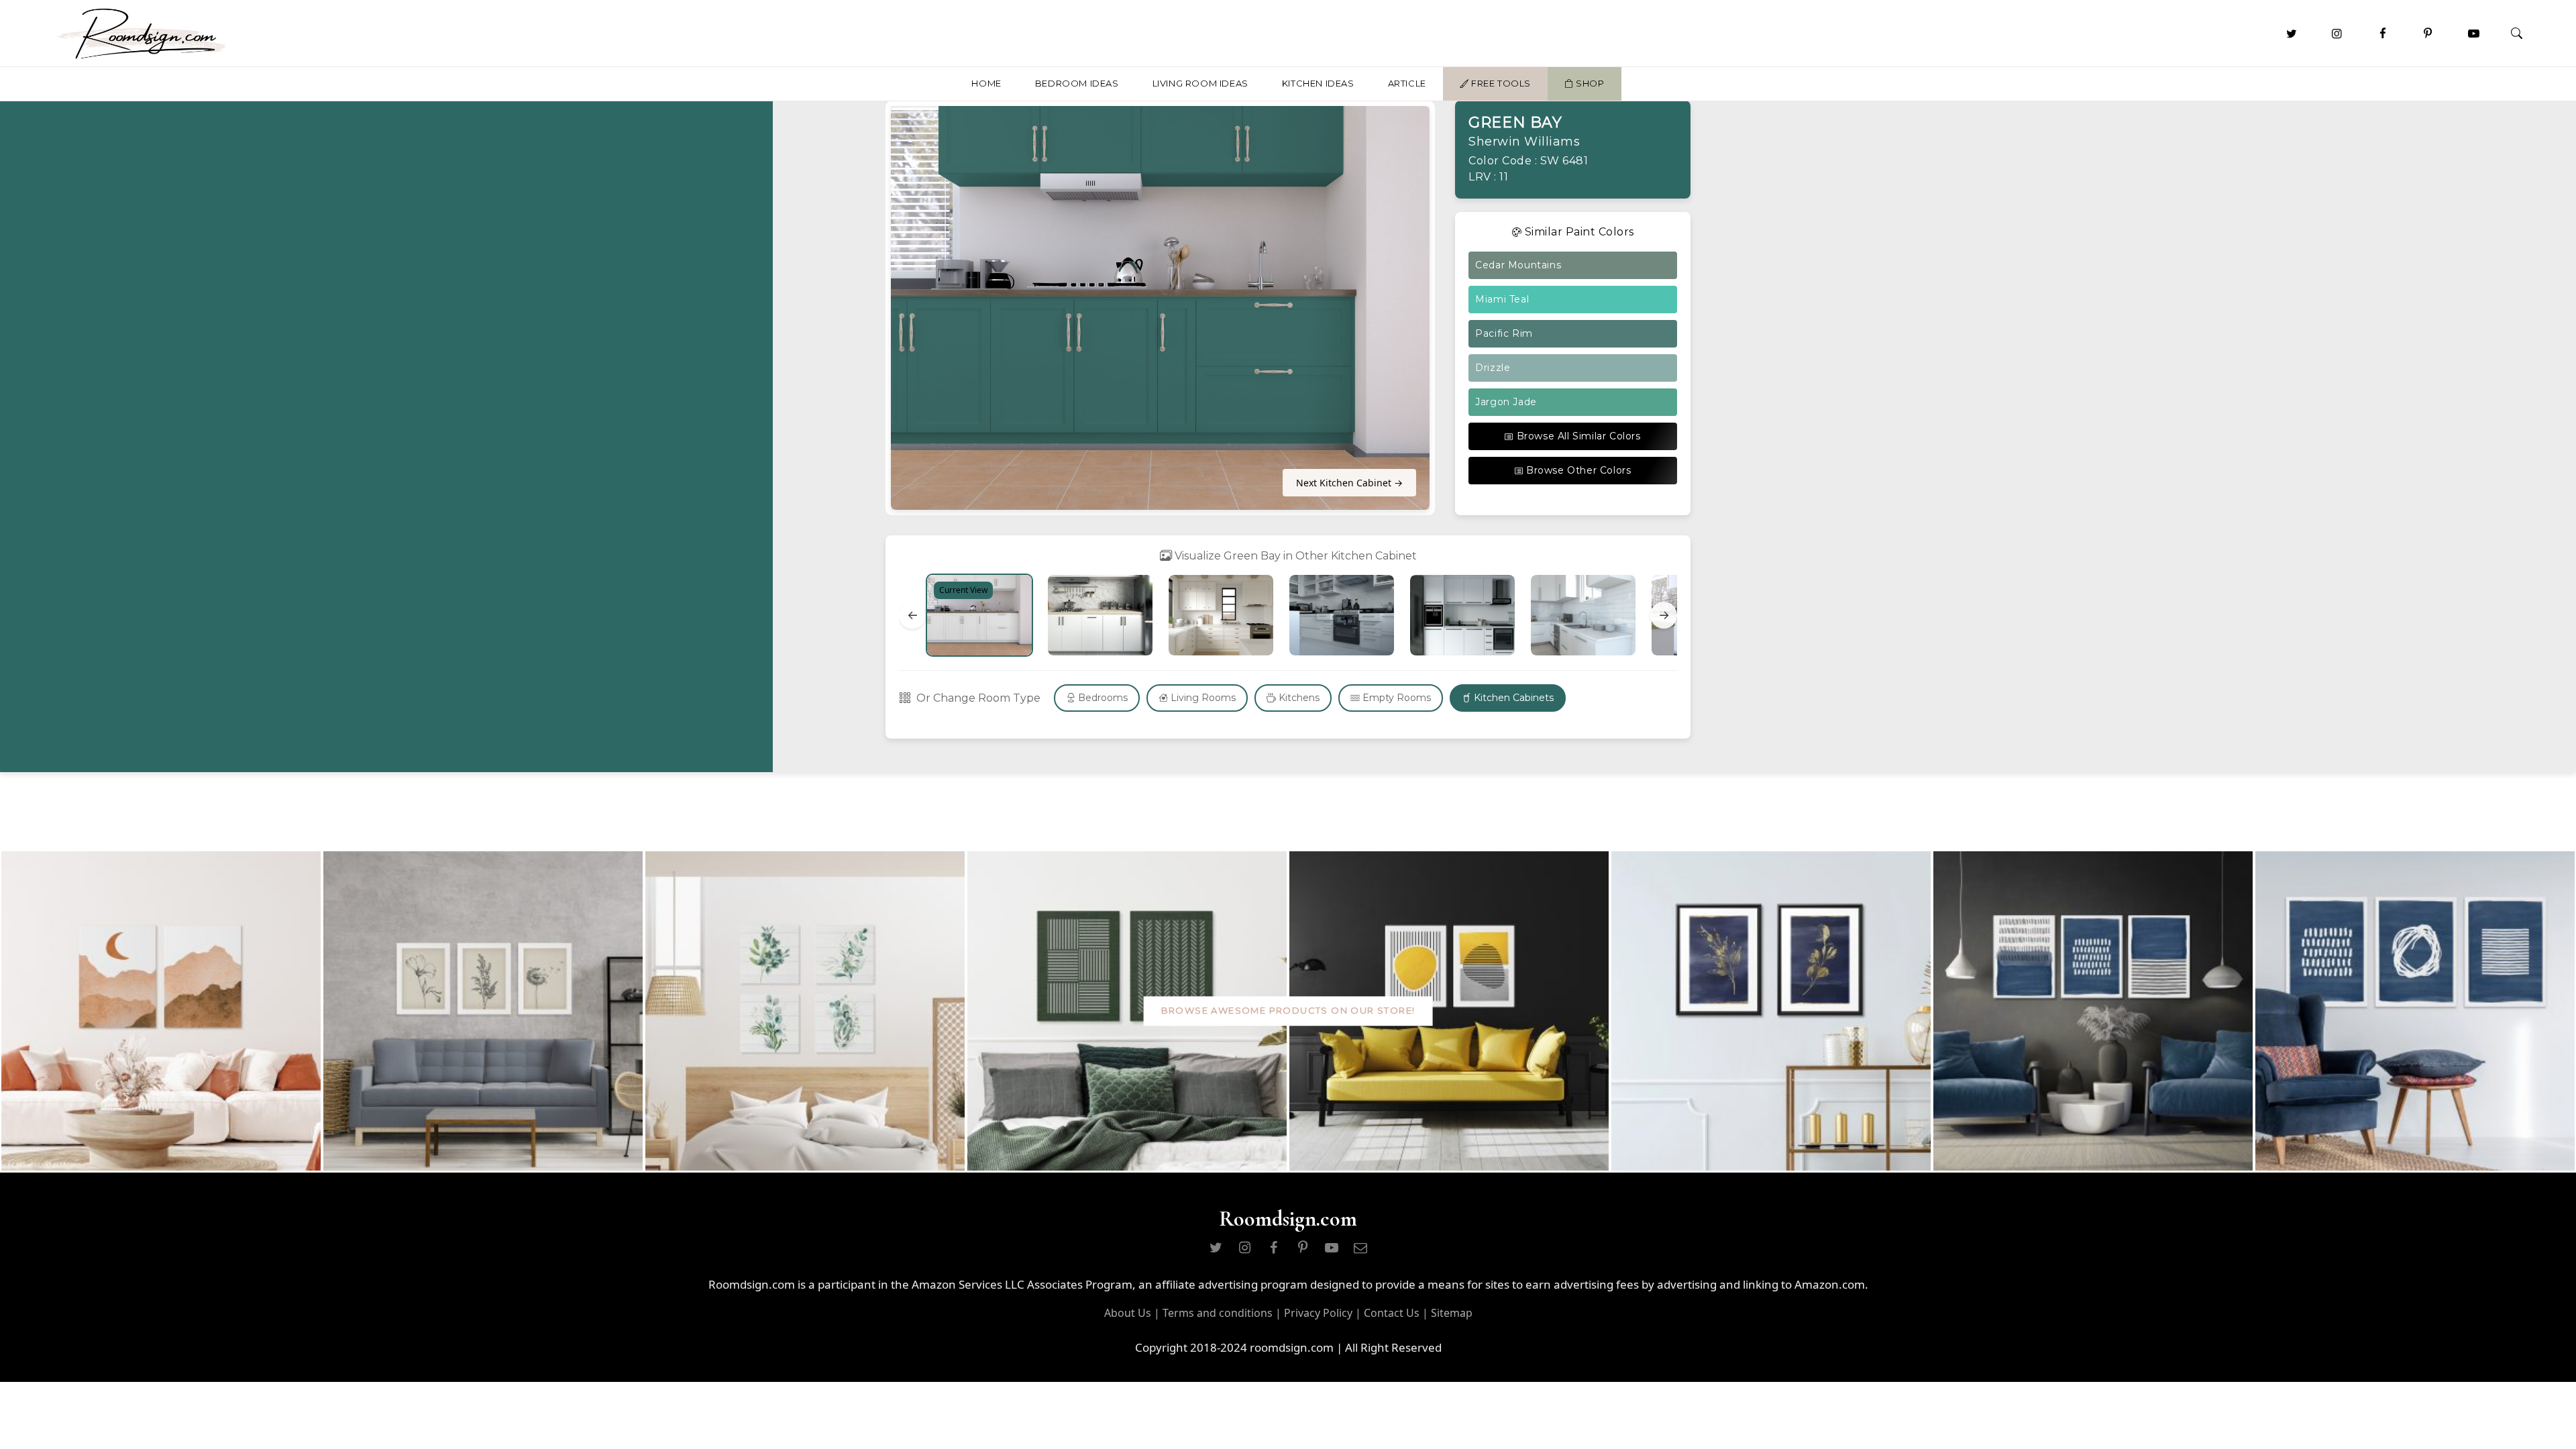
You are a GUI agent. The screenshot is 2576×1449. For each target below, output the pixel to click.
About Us (1128, 1313)
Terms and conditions (1218, 1313)
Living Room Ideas (1200, 83)
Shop (1589, 83)
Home (986, 83)
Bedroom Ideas (1077, 83)
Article (1407, 83)
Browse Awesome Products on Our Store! (1288, 1011)
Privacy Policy (1318, 1313)
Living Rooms (1202, 698)
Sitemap (1452, 1313)
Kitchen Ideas (1318, 83)
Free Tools (1500, 83)
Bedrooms (1102, 698)
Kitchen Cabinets (1512, 698)
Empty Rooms (1395, 698)
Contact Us (1392, 1313)
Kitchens (1298, 698)
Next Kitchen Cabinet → (1349, 483)
